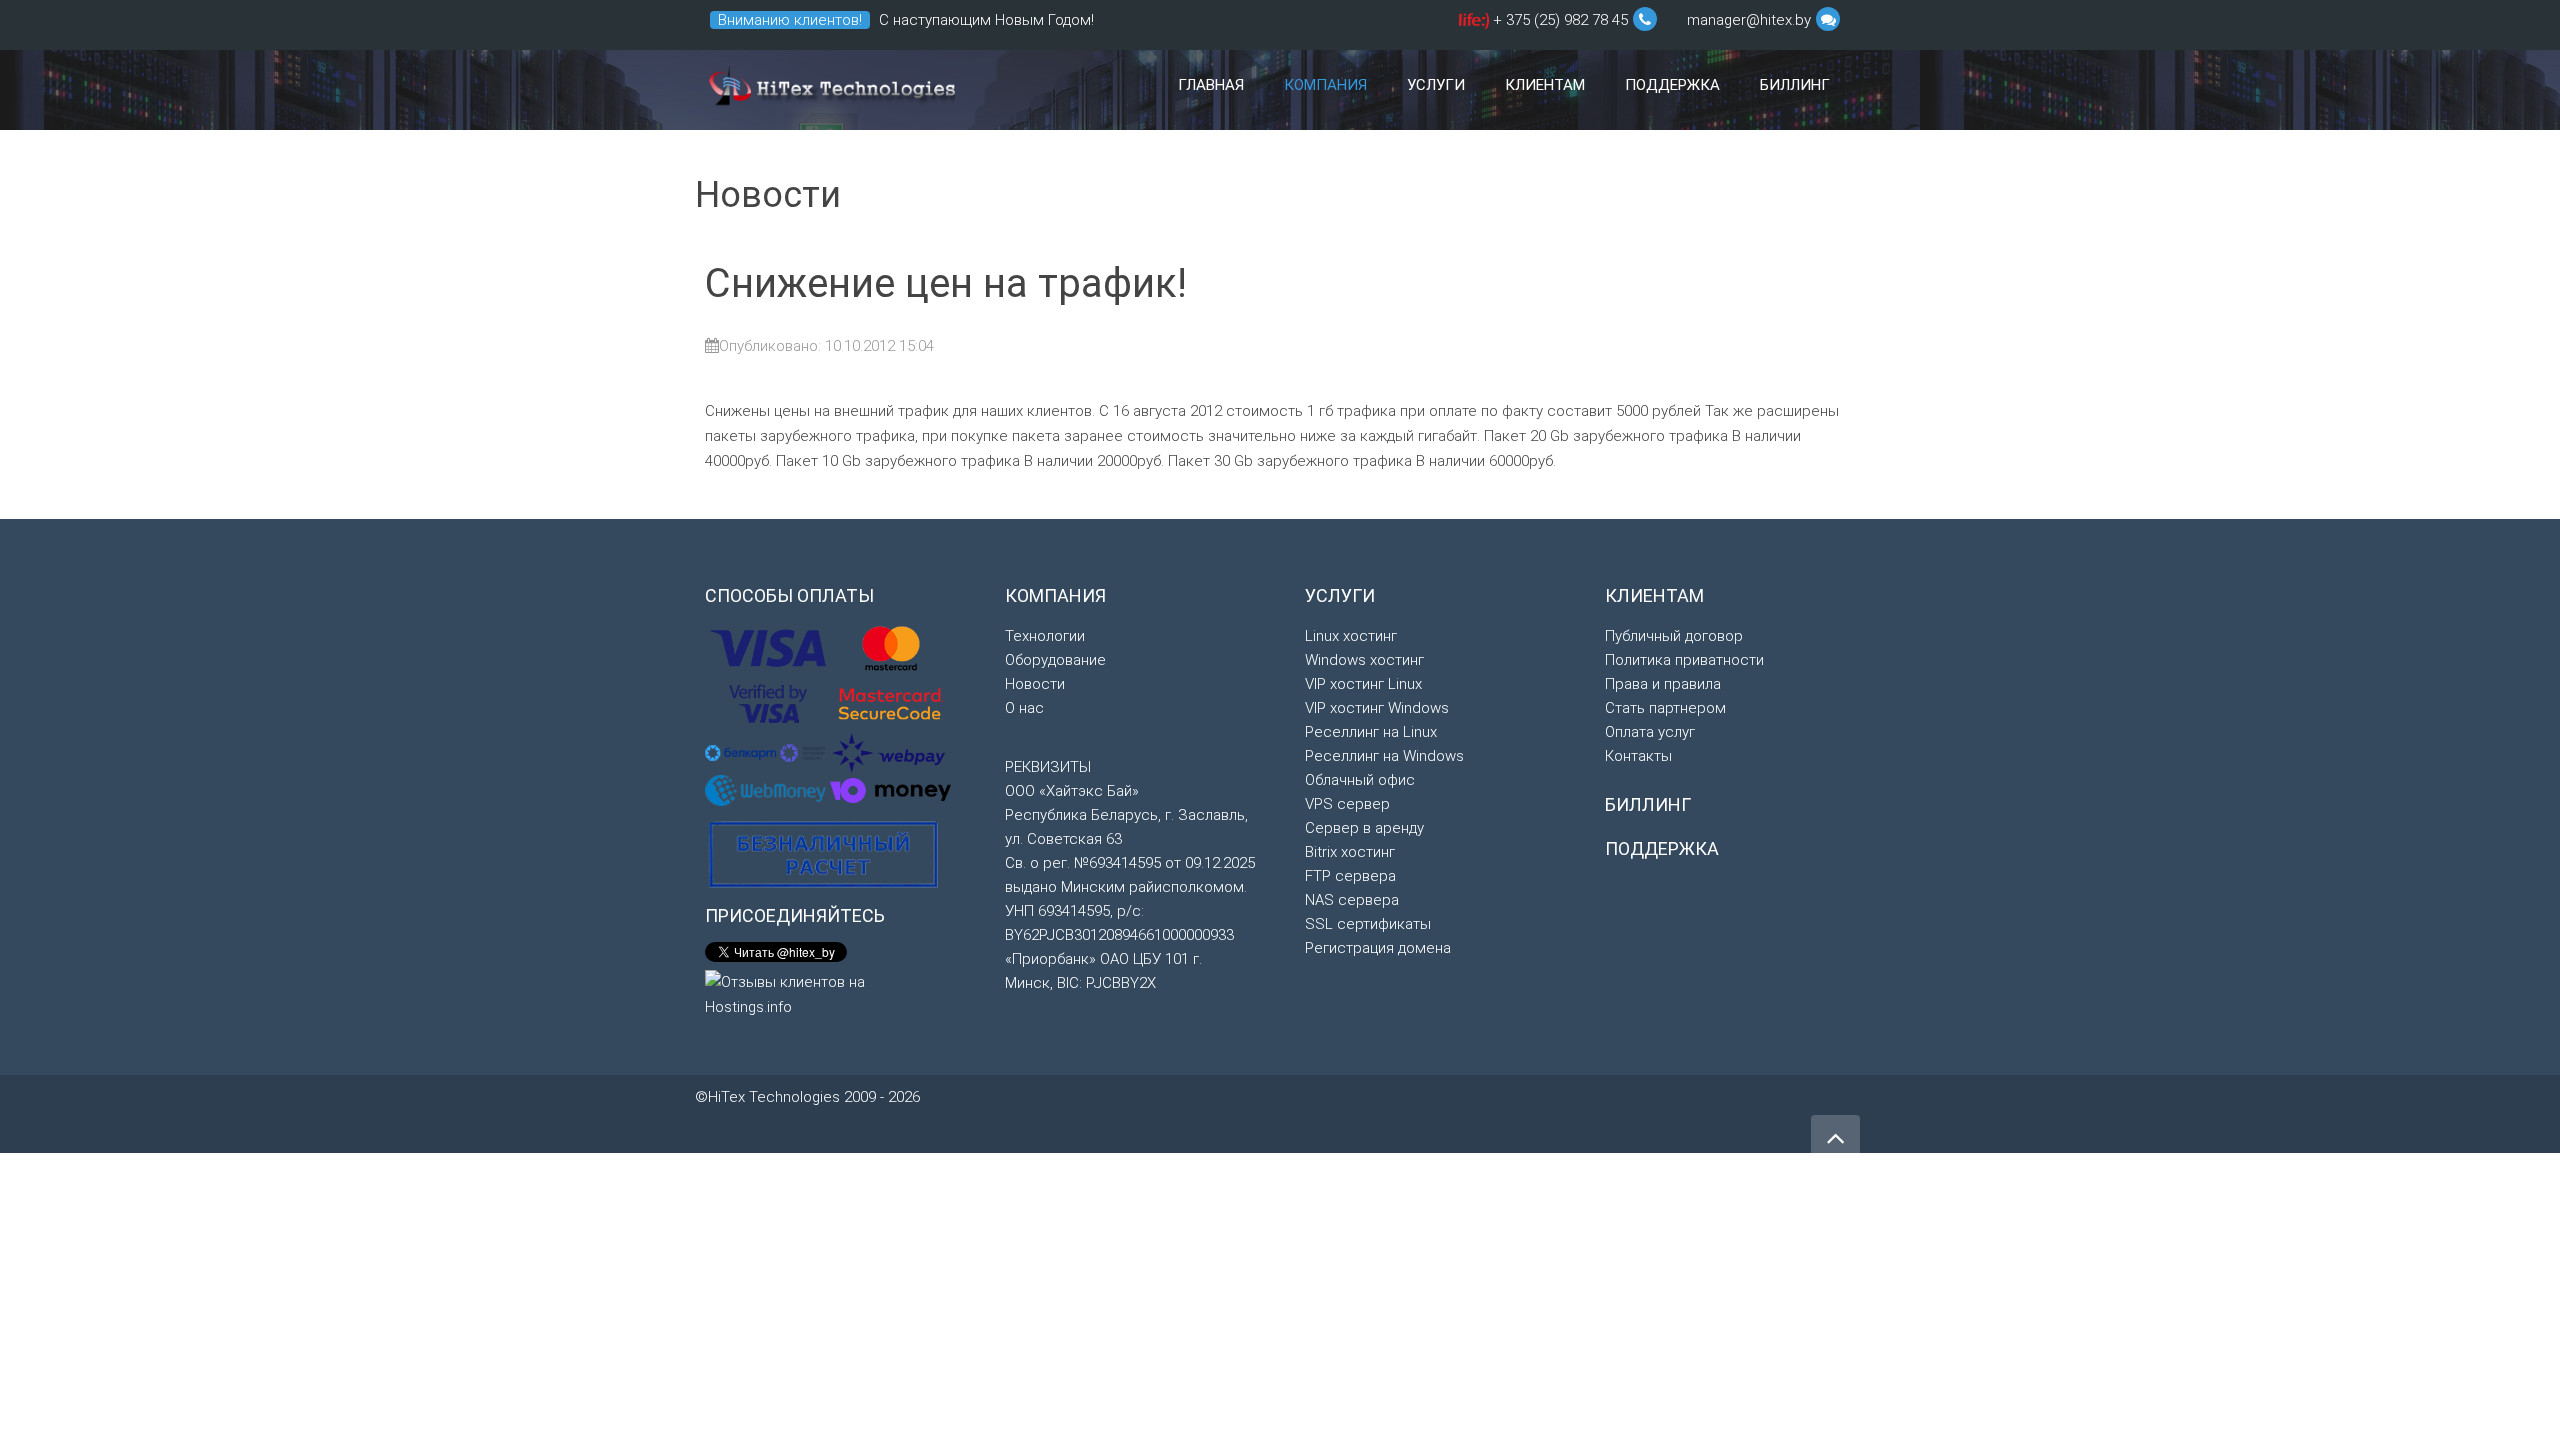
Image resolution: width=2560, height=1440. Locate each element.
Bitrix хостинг (1350, 852)
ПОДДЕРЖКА (1662, 848)
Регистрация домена (1378, 948)
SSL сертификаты (1368, 924)
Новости (1035, 684)
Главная (1211, 85)
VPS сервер (1347, 804)
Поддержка (1672, 85)
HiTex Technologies (830, 90)
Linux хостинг (1351, 636)
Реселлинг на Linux (1371, 732)
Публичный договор (1674, 636)
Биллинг (1795, 85)
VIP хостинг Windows (1377, 708)
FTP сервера (1350, 876)
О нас (1024, 708)
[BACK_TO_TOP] (1580, 1129)
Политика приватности (1684, 660)
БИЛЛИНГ (1648, 804)
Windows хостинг (1364, 660)
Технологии (1045, 636)
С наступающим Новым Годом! (986, 20)
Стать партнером (1665, 708)
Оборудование (1055, 660)
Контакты (1638, 756)
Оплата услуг (1650, 732)
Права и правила (1663, 684)
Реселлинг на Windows (1384, 756)
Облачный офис (1360, 780)
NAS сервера (1352, 900)
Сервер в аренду (1364, 828)
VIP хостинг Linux (1363, 684)
